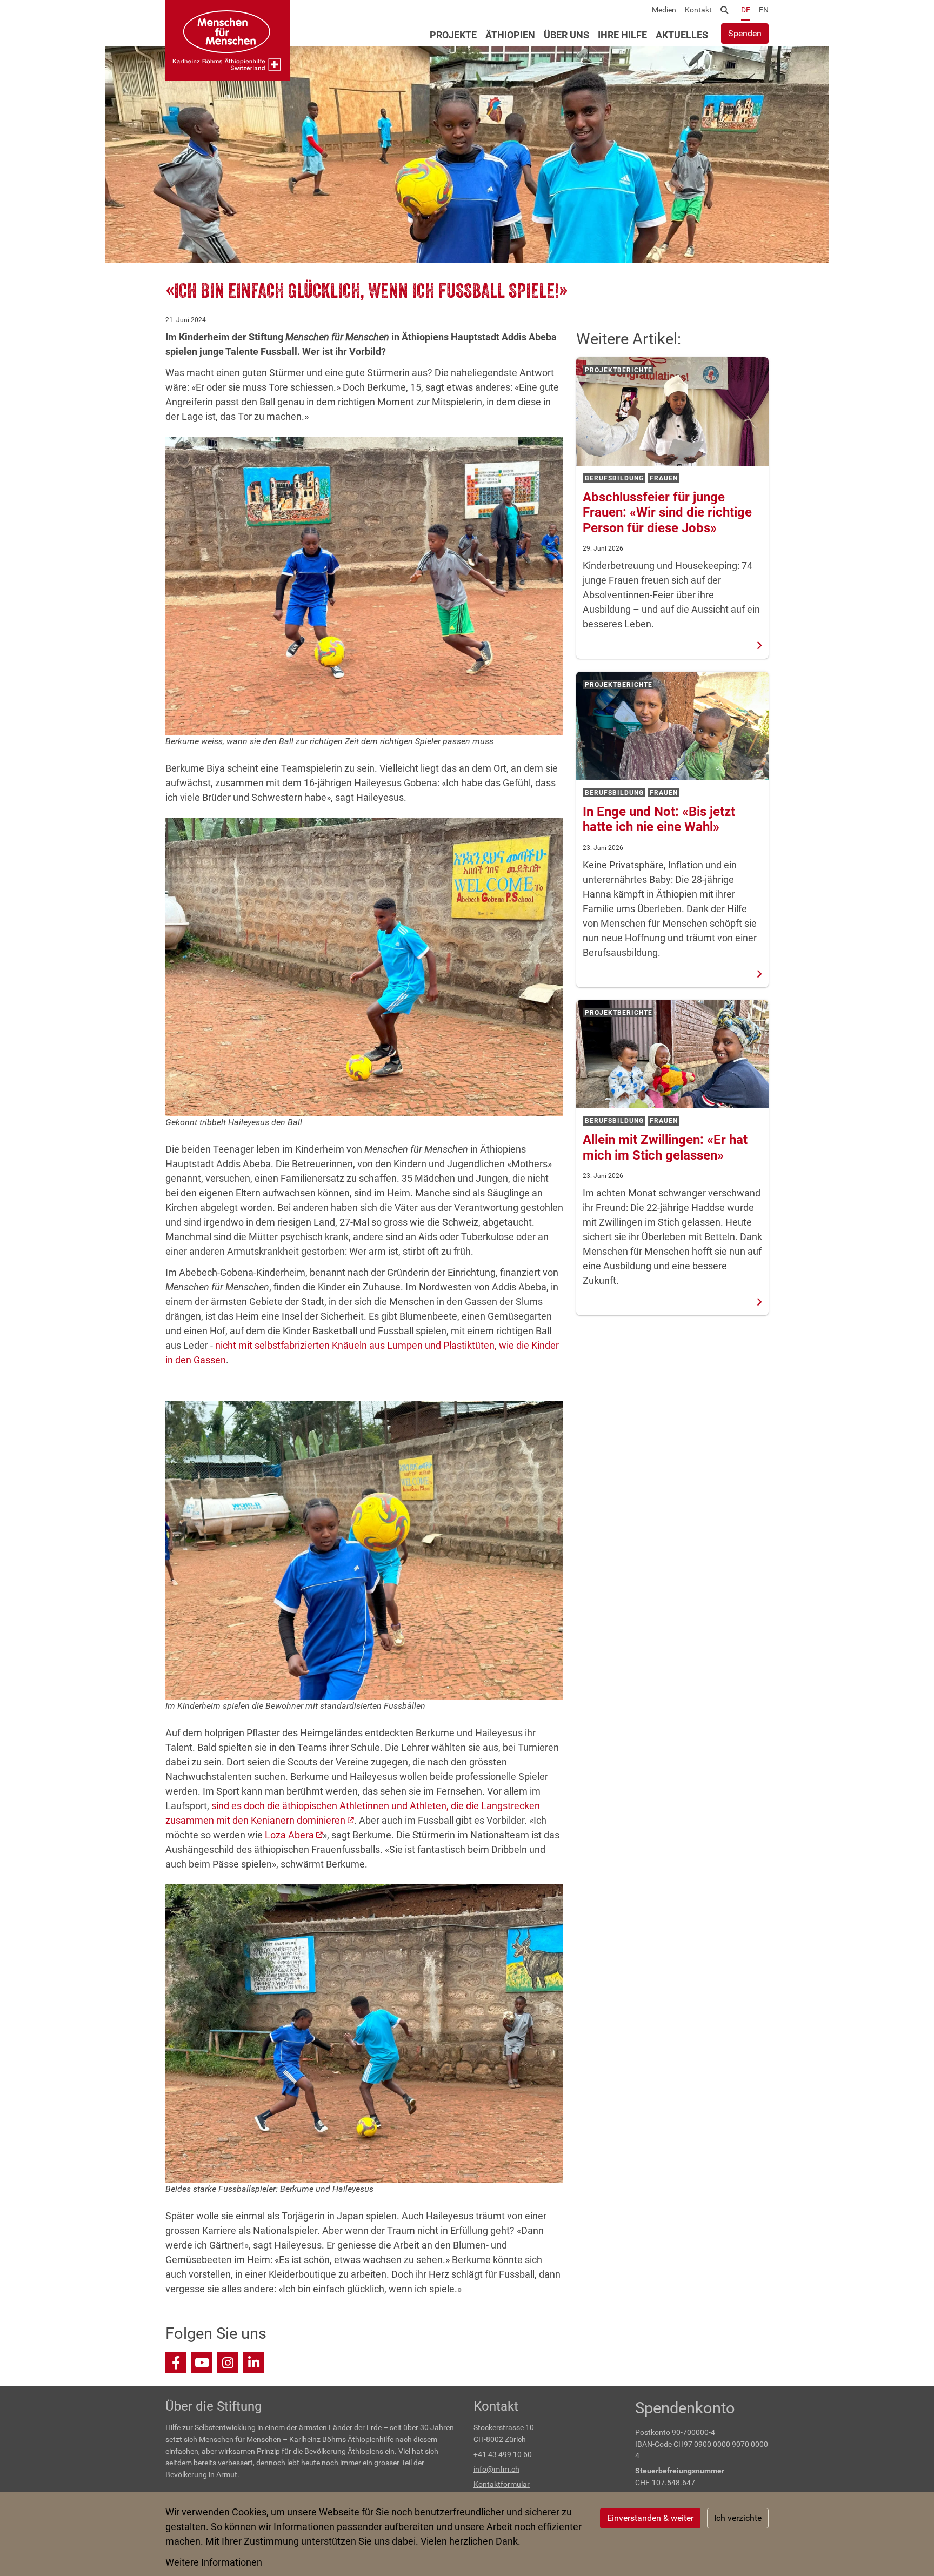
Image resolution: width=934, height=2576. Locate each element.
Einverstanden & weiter (650, 2518)
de (746, 10)
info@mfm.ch (496, 2469)
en (764, 10)
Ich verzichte (738, 2518)
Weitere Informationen (214, 2562)
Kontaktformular (502, 2484)
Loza (289, 1835)
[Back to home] (228, 41)
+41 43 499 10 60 (503, 2455)
